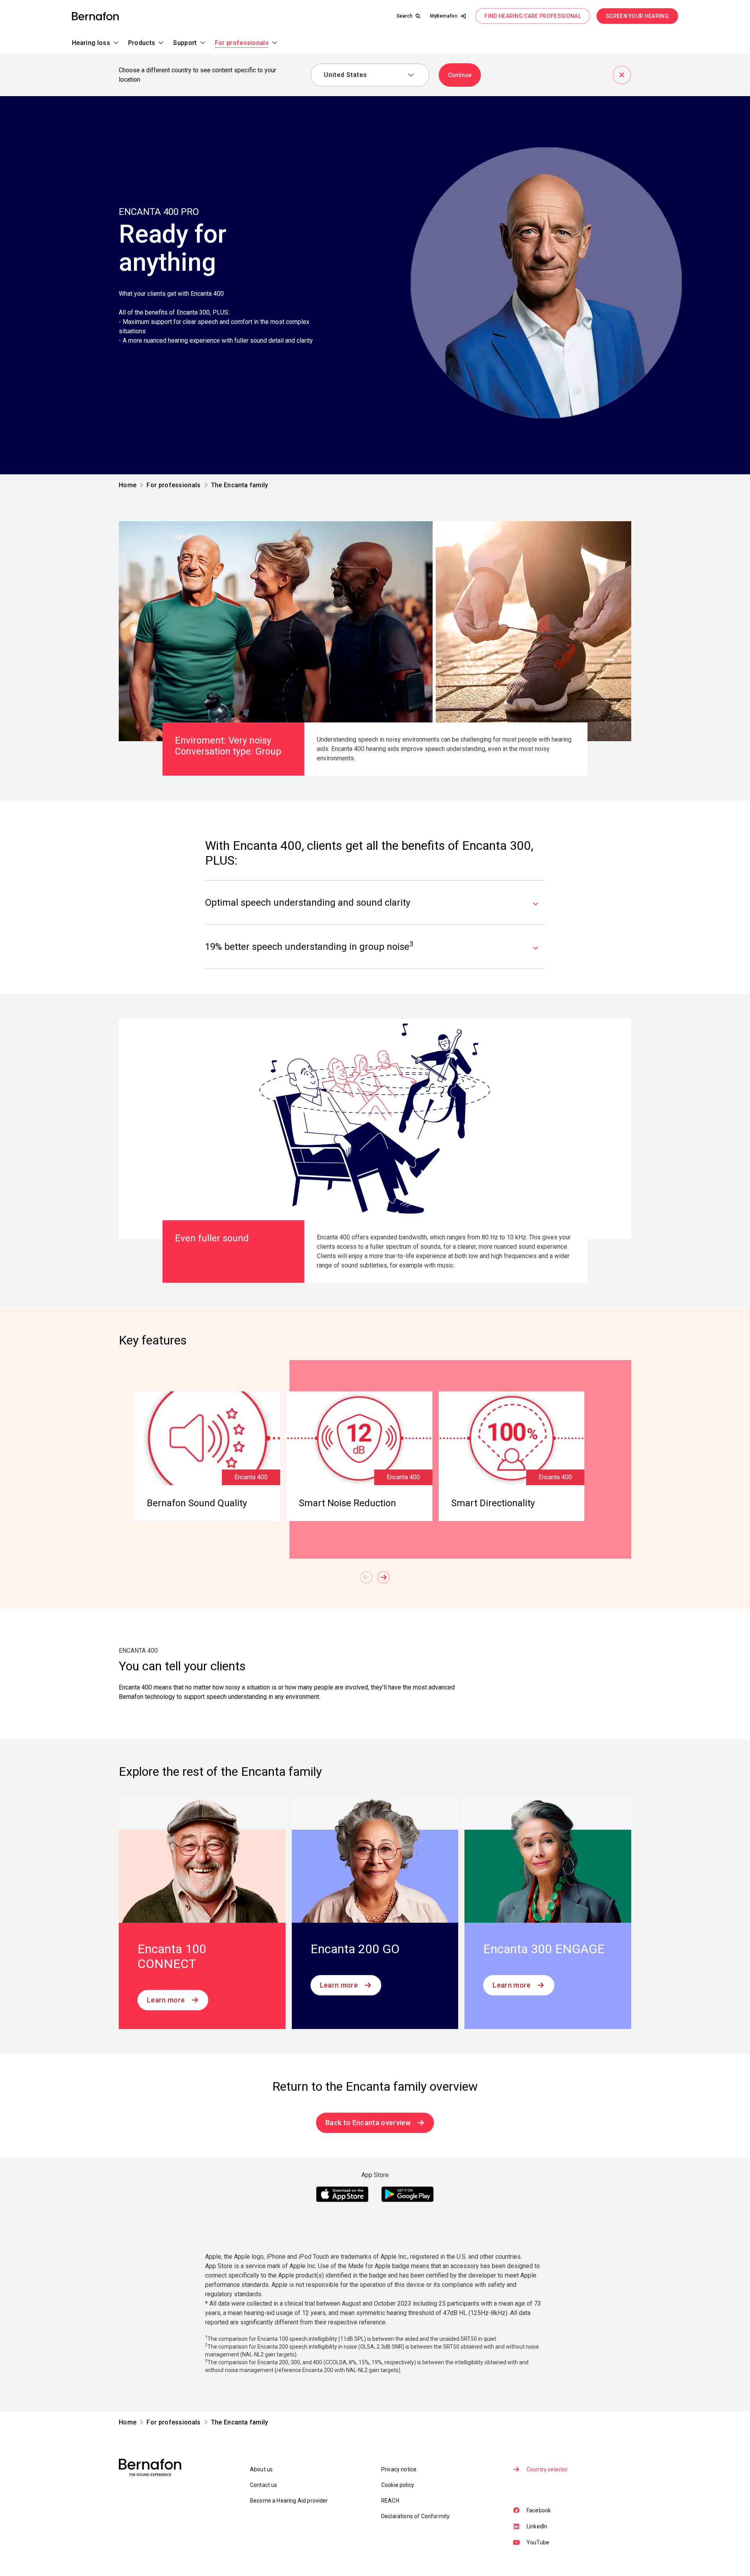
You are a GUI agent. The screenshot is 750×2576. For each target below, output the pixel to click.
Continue (460, 75)
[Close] (622, 75)
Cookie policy (398, 2485)
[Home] (95, 16)
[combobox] (364, 75)
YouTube (538, 2542)
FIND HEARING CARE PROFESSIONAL (533, 16)
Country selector (547, 2469)
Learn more (166, 2000)
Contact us (264, 2485)
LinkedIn (537, 2526)
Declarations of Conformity (415, 2516)
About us (261, 2469)
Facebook (539, 2510)
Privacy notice (399, 2469)
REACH (390, 2501)
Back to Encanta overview (368, 2123)
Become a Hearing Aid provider (289, 2501)
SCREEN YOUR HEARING (637, 16)
